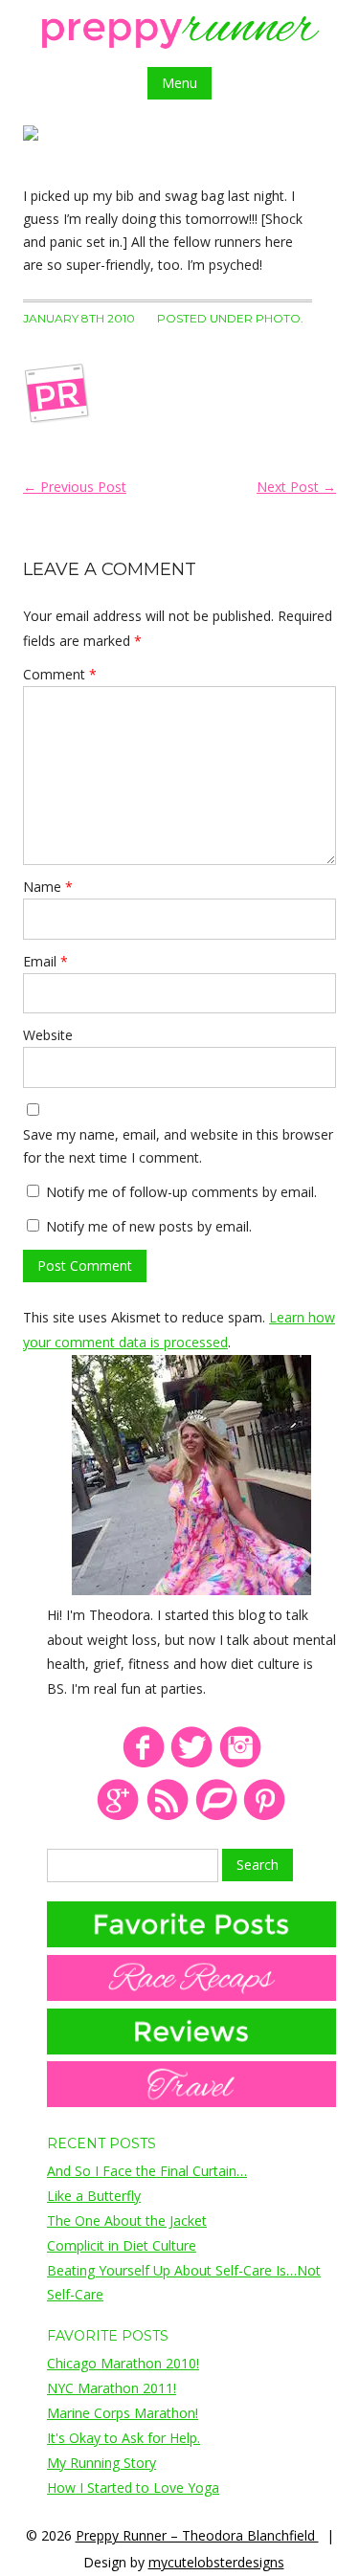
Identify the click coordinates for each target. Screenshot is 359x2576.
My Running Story (101, 2463)
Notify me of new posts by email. (149, 1226)
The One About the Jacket (127, 2221)
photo (278, 318)
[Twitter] (192, 1764)
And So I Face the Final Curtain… (147, 2171)
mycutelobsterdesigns (216, 2562)
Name (48, 887)
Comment (60, 674)
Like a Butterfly (94, 2196)
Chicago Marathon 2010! (123, 2363)
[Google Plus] (118, 1817)
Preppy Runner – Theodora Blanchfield (197, 2535)
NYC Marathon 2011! (112, 2388)
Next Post (296, 487)
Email (45, 961)
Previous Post (75, 487)
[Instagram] (241, 1764)
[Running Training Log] (216, 1817)
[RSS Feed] (167, 1817)
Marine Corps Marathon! (123, 2413)
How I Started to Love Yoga (133, 2487)
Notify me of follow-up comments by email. (181, 1192)
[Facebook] (143, 1764)
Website (48, 1035)
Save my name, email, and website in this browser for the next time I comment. (178, 1146)
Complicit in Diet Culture (122, 2245)
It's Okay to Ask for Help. (123, 2438)
